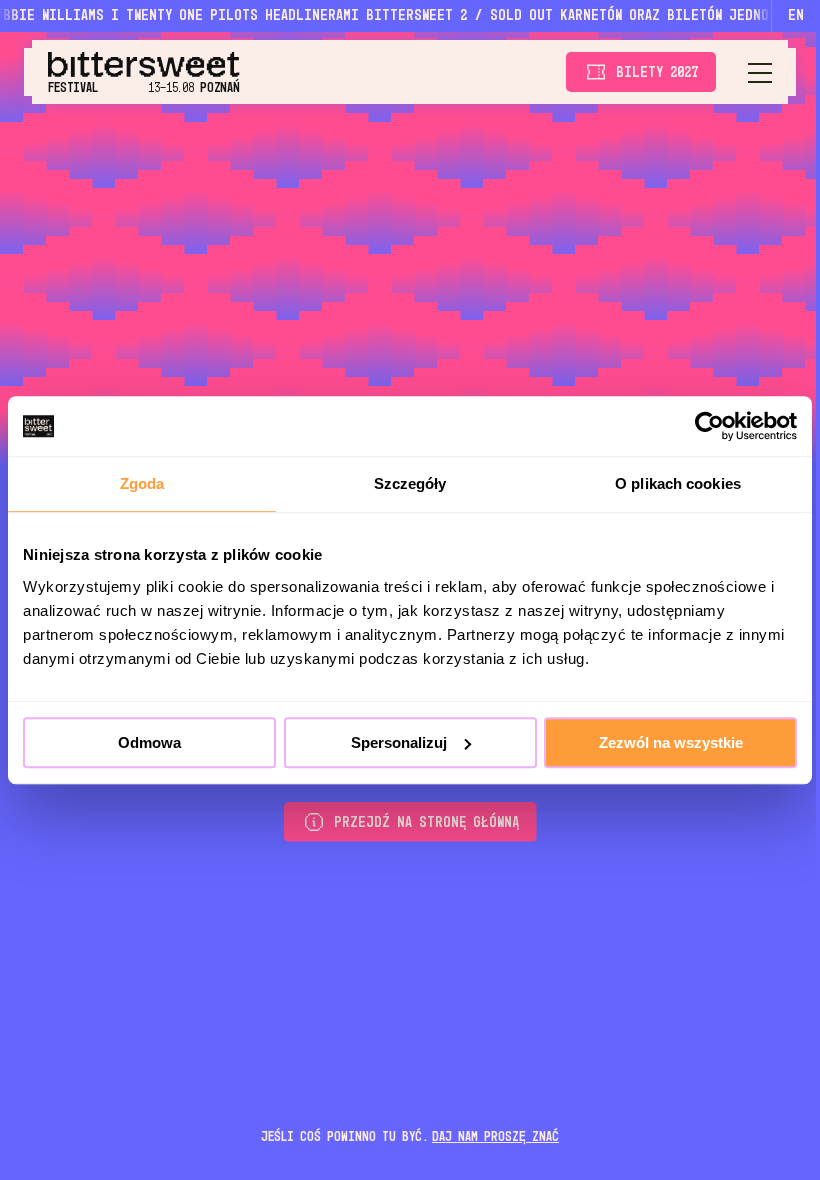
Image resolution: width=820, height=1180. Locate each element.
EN (796, 16)
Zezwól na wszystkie (671, 742)
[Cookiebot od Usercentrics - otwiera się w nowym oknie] (709, 426)
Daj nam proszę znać (495, 1137)
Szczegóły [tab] (410, 483)
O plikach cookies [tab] (678, 483)
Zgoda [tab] (142, 483)
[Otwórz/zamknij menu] (760, 72)
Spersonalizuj (399, 742)
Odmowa (149, 742)
